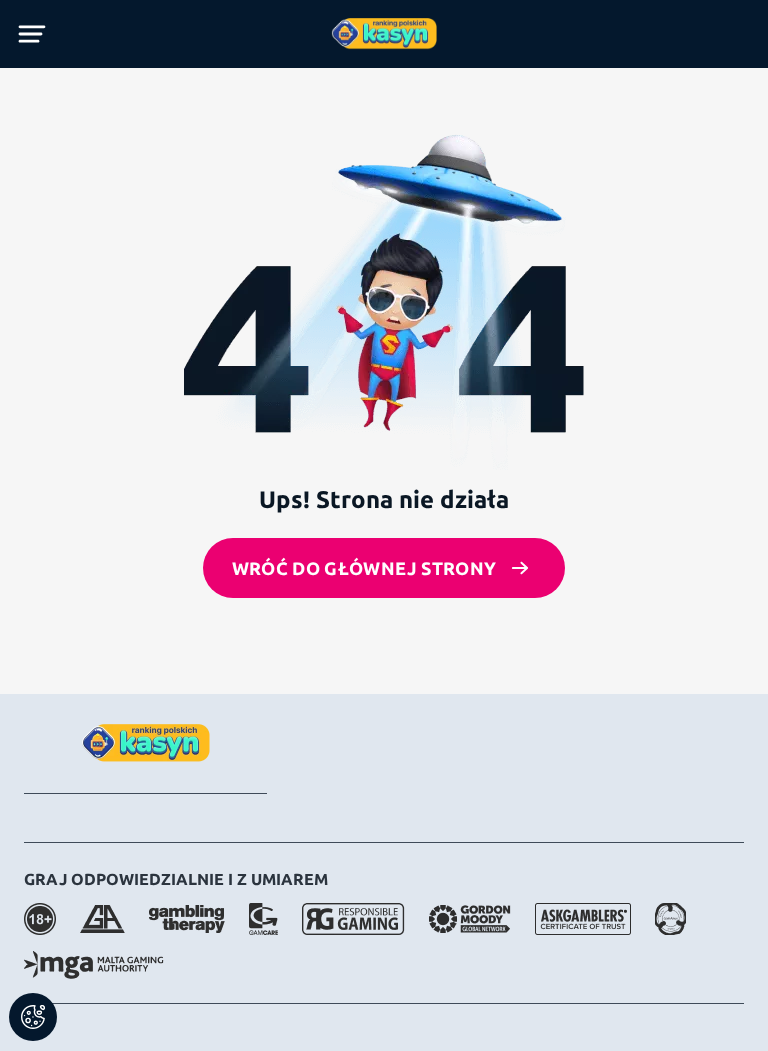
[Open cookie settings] (33, 1017)
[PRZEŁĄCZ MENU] (32, 34)
